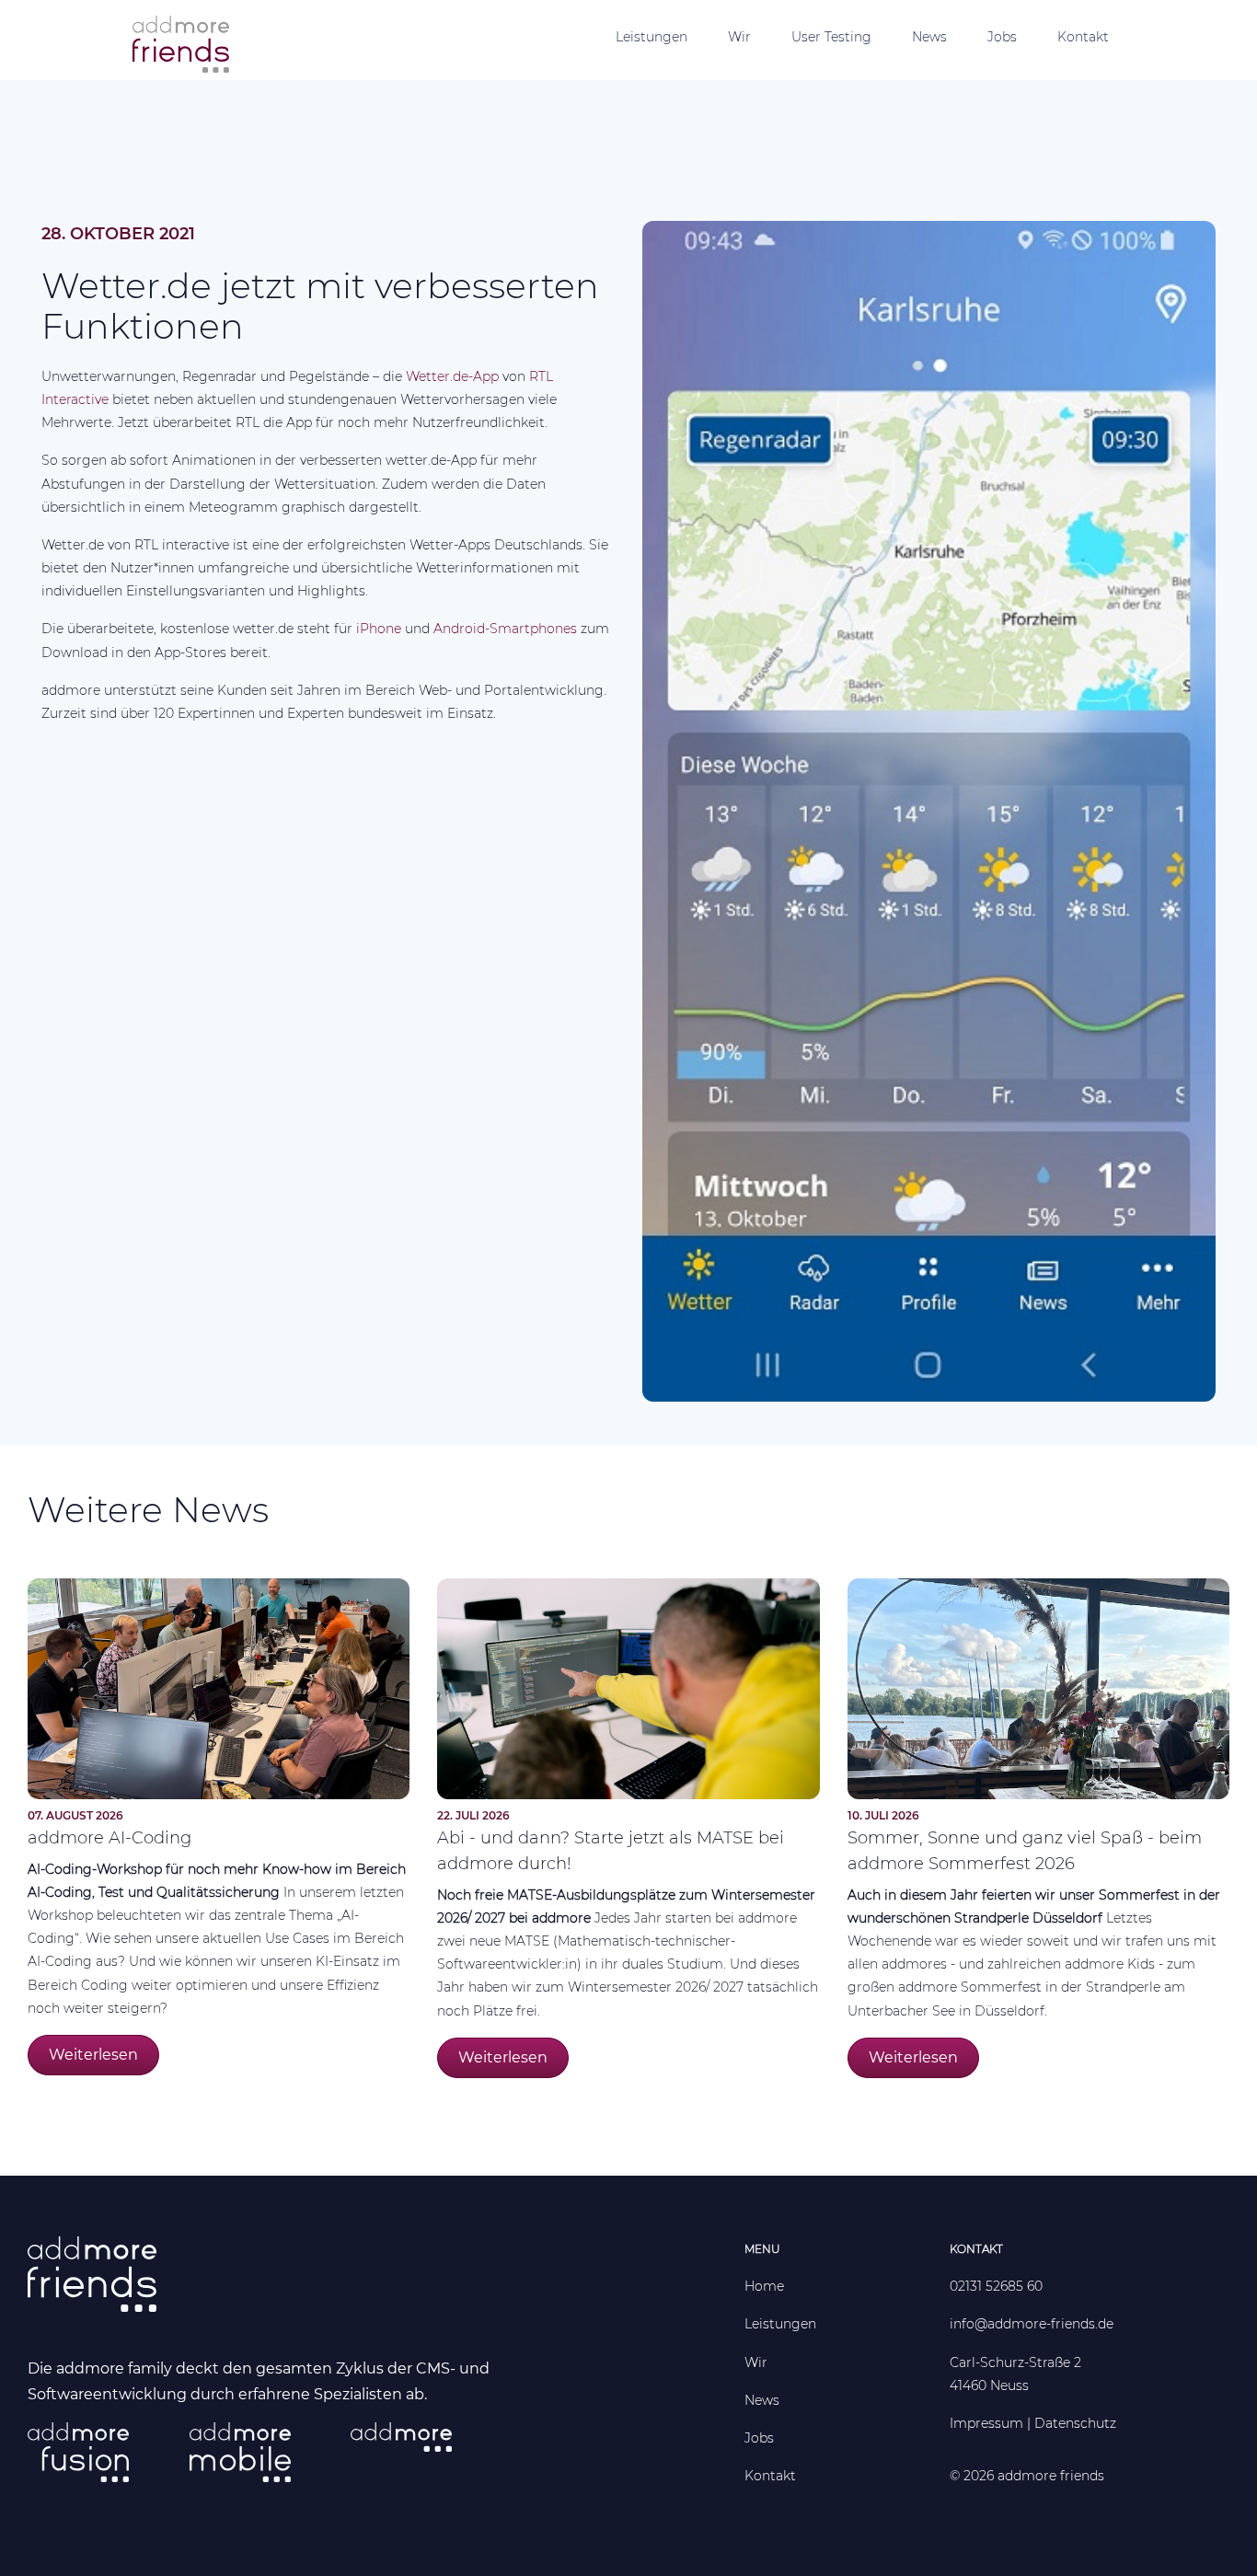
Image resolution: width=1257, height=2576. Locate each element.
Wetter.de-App (452, 376)
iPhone (381, 629)
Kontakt (1083, 37)
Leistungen (652, 37)
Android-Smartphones (505, 629)
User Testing (831, 37)
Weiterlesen (93, 2055)
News (929, 37)
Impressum (986, 2423)
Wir (739, 37)
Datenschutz (1075, 2423)
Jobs (1002, 37)
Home (764, 2286)
